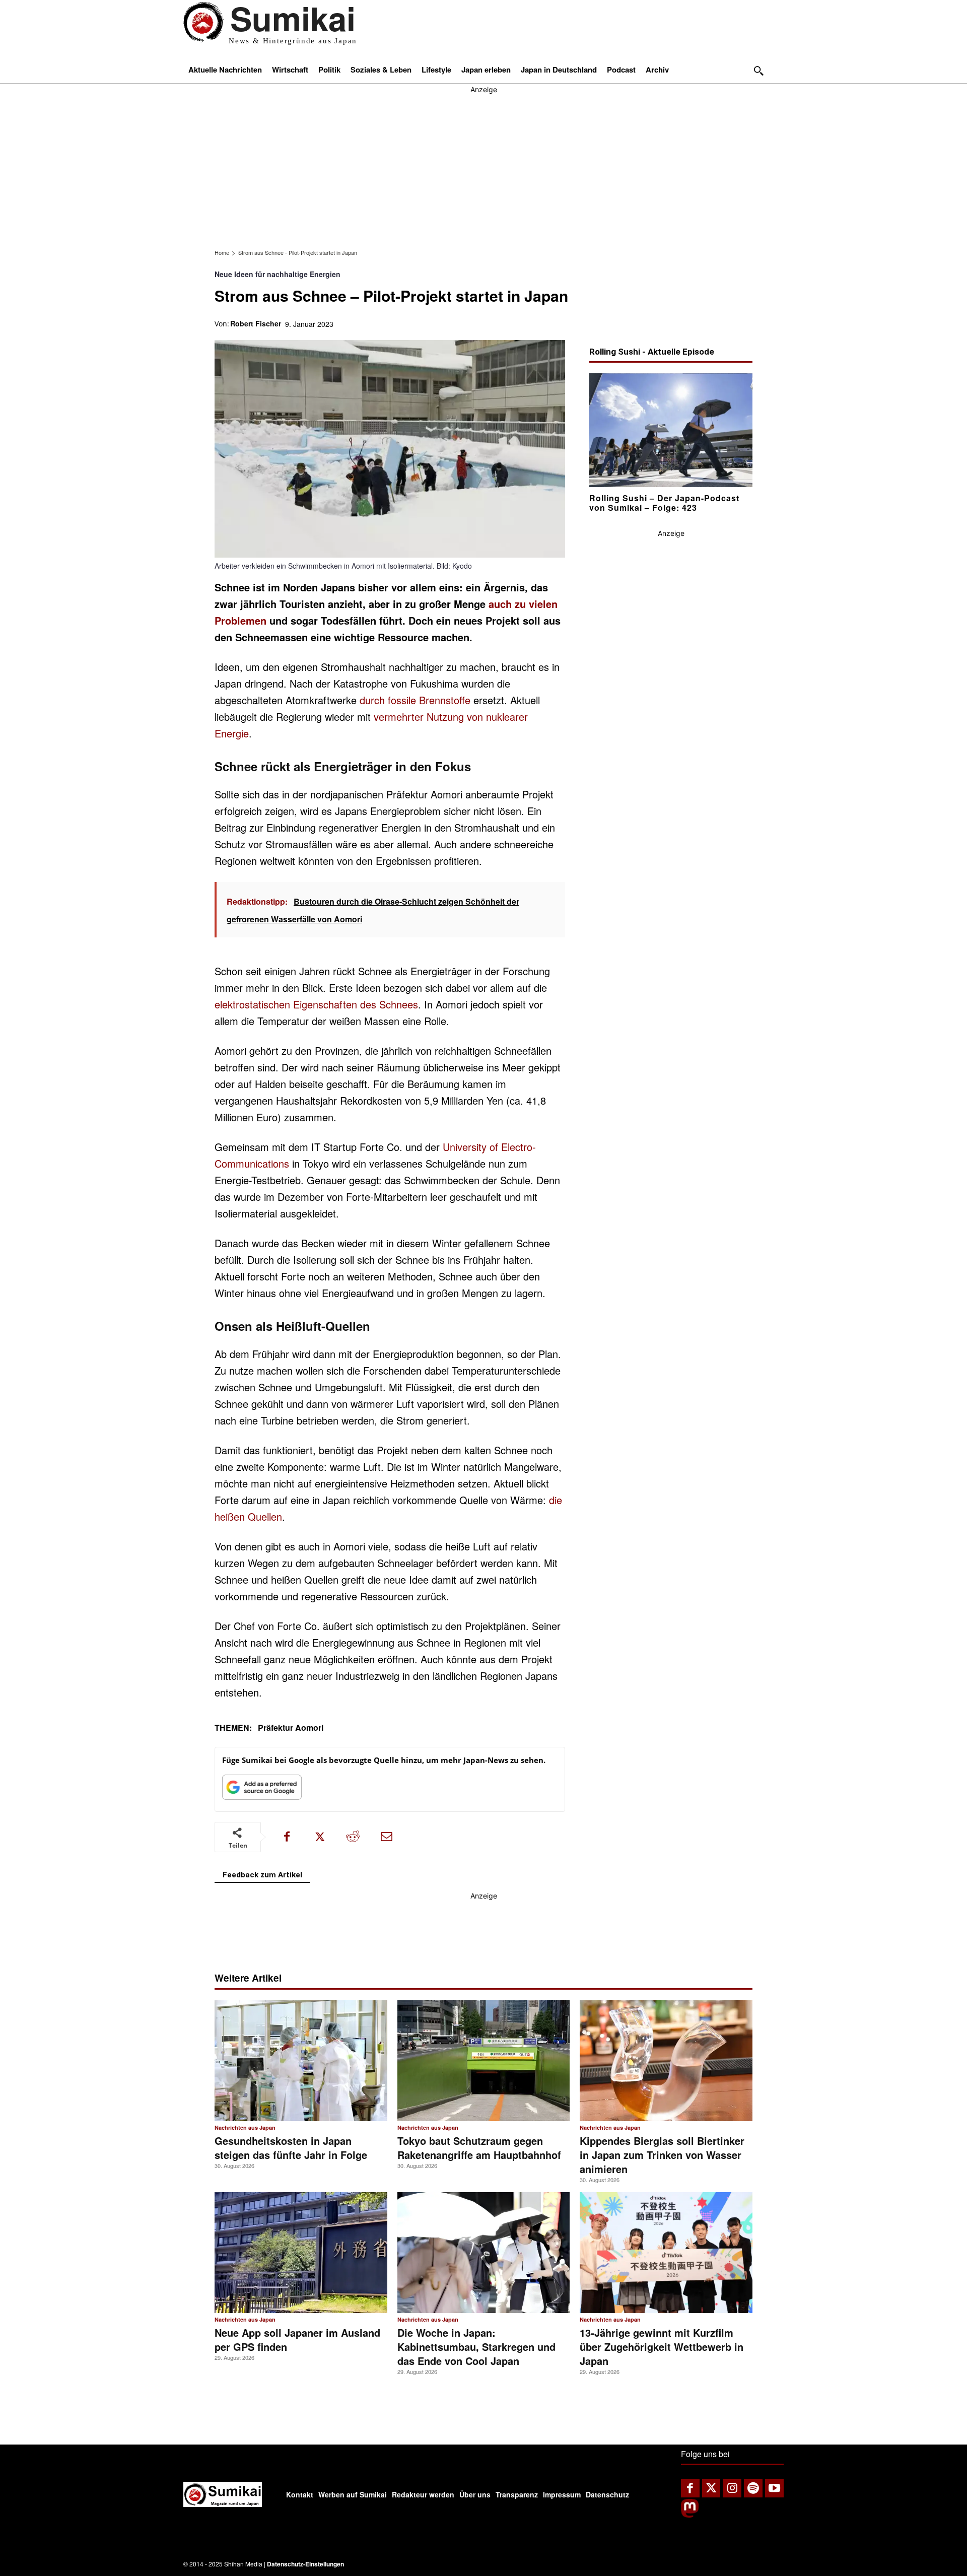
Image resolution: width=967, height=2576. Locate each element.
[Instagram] (732, 2488)
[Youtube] (774, 2488)
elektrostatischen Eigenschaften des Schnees (316, 1004)
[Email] (386, 1837)
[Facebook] (287, 1837)
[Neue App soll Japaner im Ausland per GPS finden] (301, 2253)
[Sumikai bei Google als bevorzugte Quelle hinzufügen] (262, 1789)
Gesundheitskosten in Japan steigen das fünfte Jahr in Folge (291, 2148)
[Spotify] (753, 2488)
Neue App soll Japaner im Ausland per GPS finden (297, 2340)
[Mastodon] (690, 2515)
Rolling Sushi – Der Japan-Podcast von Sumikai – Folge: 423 (664, 502)
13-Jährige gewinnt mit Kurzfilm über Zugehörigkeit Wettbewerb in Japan (662, 2347)
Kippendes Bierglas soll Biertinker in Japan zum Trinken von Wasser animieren (662, 2155)
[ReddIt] (353, 1837)
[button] (759, 71)
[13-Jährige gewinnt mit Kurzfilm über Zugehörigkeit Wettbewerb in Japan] (666, 2253)
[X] (320, 1837)
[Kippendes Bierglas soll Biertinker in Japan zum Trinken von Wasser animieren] (666, 2061)
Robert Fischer (256, 323)
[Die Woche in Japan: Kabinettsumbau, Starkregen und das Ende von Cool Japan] (484, 2253)
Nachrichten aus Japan (245, 2128)
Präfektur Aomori (291, 1727)
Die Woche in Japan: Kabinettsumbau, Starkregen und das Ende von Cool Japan (476, 2347)
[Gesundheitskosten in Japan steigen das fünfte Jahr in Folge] (301, 2061)
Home (222, 252)
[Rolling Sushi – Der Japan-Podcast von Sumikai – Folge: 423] (671, 430)
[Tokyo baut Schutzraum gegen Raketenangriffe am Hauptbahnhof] (484, 2061)
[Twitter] (711, 2488)
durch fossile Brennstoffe (415, 700)
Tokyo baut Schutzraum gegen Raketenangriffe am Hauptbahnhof (479, 2148)
